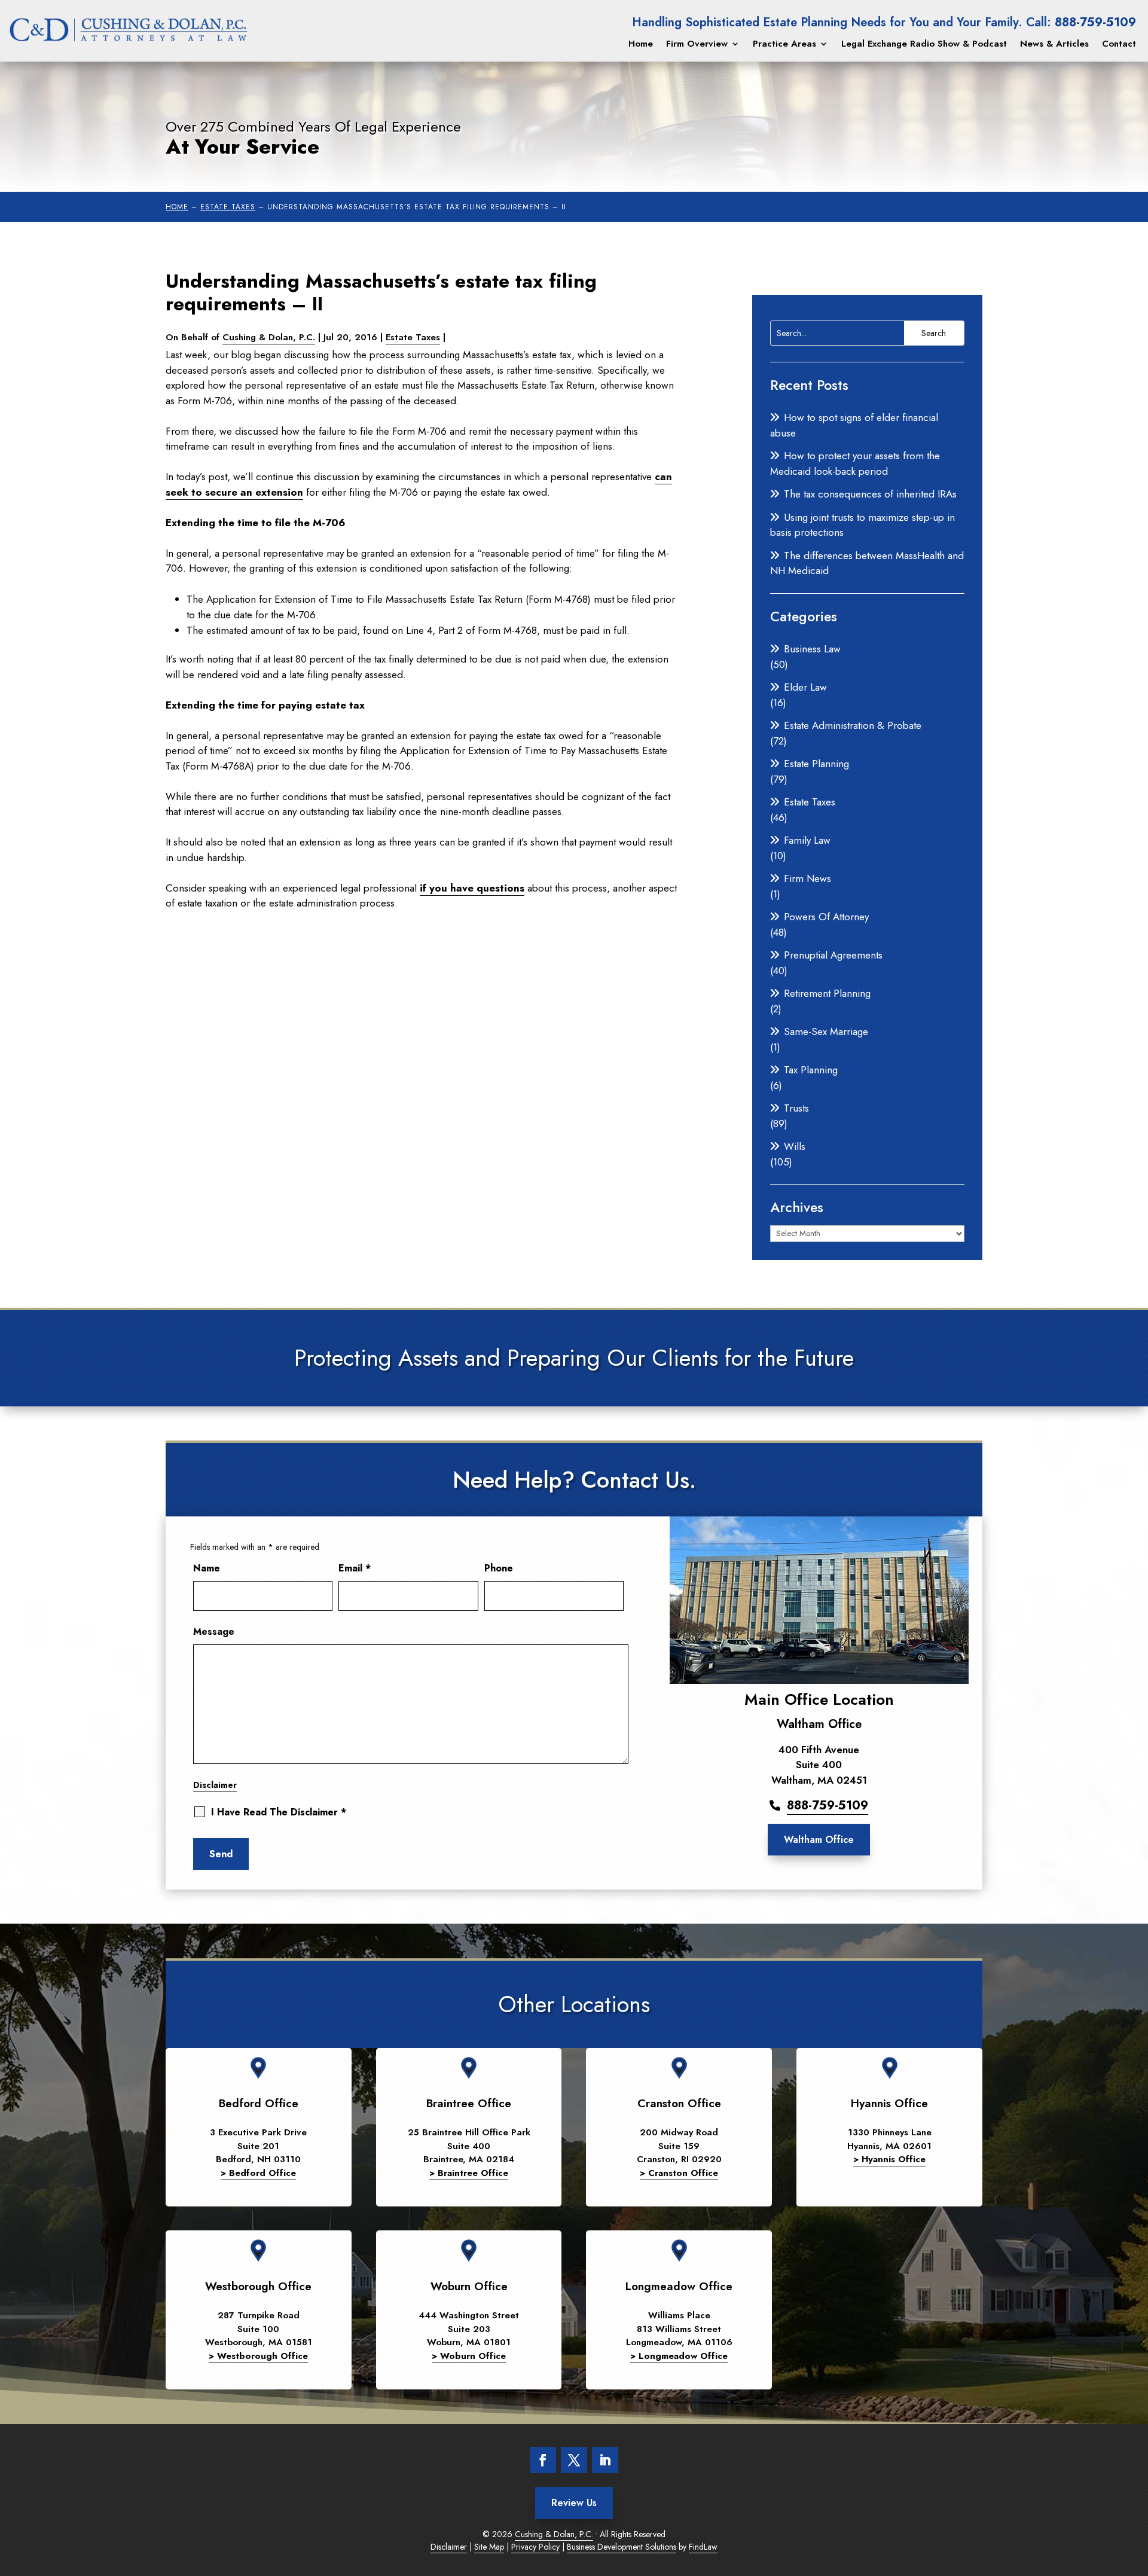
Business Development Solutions (622, 2547)
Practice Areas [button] (784, 44)
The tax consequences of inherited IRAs (870, 494)
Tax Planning (811, 1070)
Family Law (807, 840)
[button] (1130, 2558)
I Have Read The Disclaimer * (279, 1812)
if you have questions (472, 888)
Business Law (812, 649)
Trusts (796, 1108)
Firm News (807, 878)
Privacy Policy (535, 2547)
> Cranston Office (679, 2173)
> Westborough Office (258, 2356)
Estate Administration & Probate (853, 725)
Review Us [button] (574, 2503)
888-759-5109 (1095, 22)
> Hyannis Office (889, 2159)
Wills (795, 1146)
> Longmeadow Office (679, 2356)
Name (207, 1568)
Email (355, 1568)
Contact (1119, 44)
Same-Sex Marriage (826, 1031)
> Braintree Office (469, 2173)
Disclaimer (215, 1785)
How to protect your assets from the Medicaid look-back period (855, 463)
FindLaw (703, 2547)
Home (641, 44)
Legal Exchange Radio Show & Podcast (924, 44)
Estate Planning (816, 764)
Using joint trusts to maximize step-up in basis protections (862, 525)
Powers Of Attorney (826, 917)
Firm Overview (697, 44)
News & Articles (1054, 44)
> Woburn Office (469, 2356)
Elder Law (805, 687)
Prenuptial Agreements (833, 955)
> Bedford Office (258, 2173)
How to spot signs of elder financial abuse (854, 425)
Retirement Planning (827, 993)
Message (214, 1632)
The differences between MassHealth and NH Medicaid (867, 563)
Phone (499, 1568)
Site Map (489, 2547)
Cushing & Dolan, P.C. (269, 337)
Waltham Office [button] (819, 1840)
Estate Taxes (413, 337)
